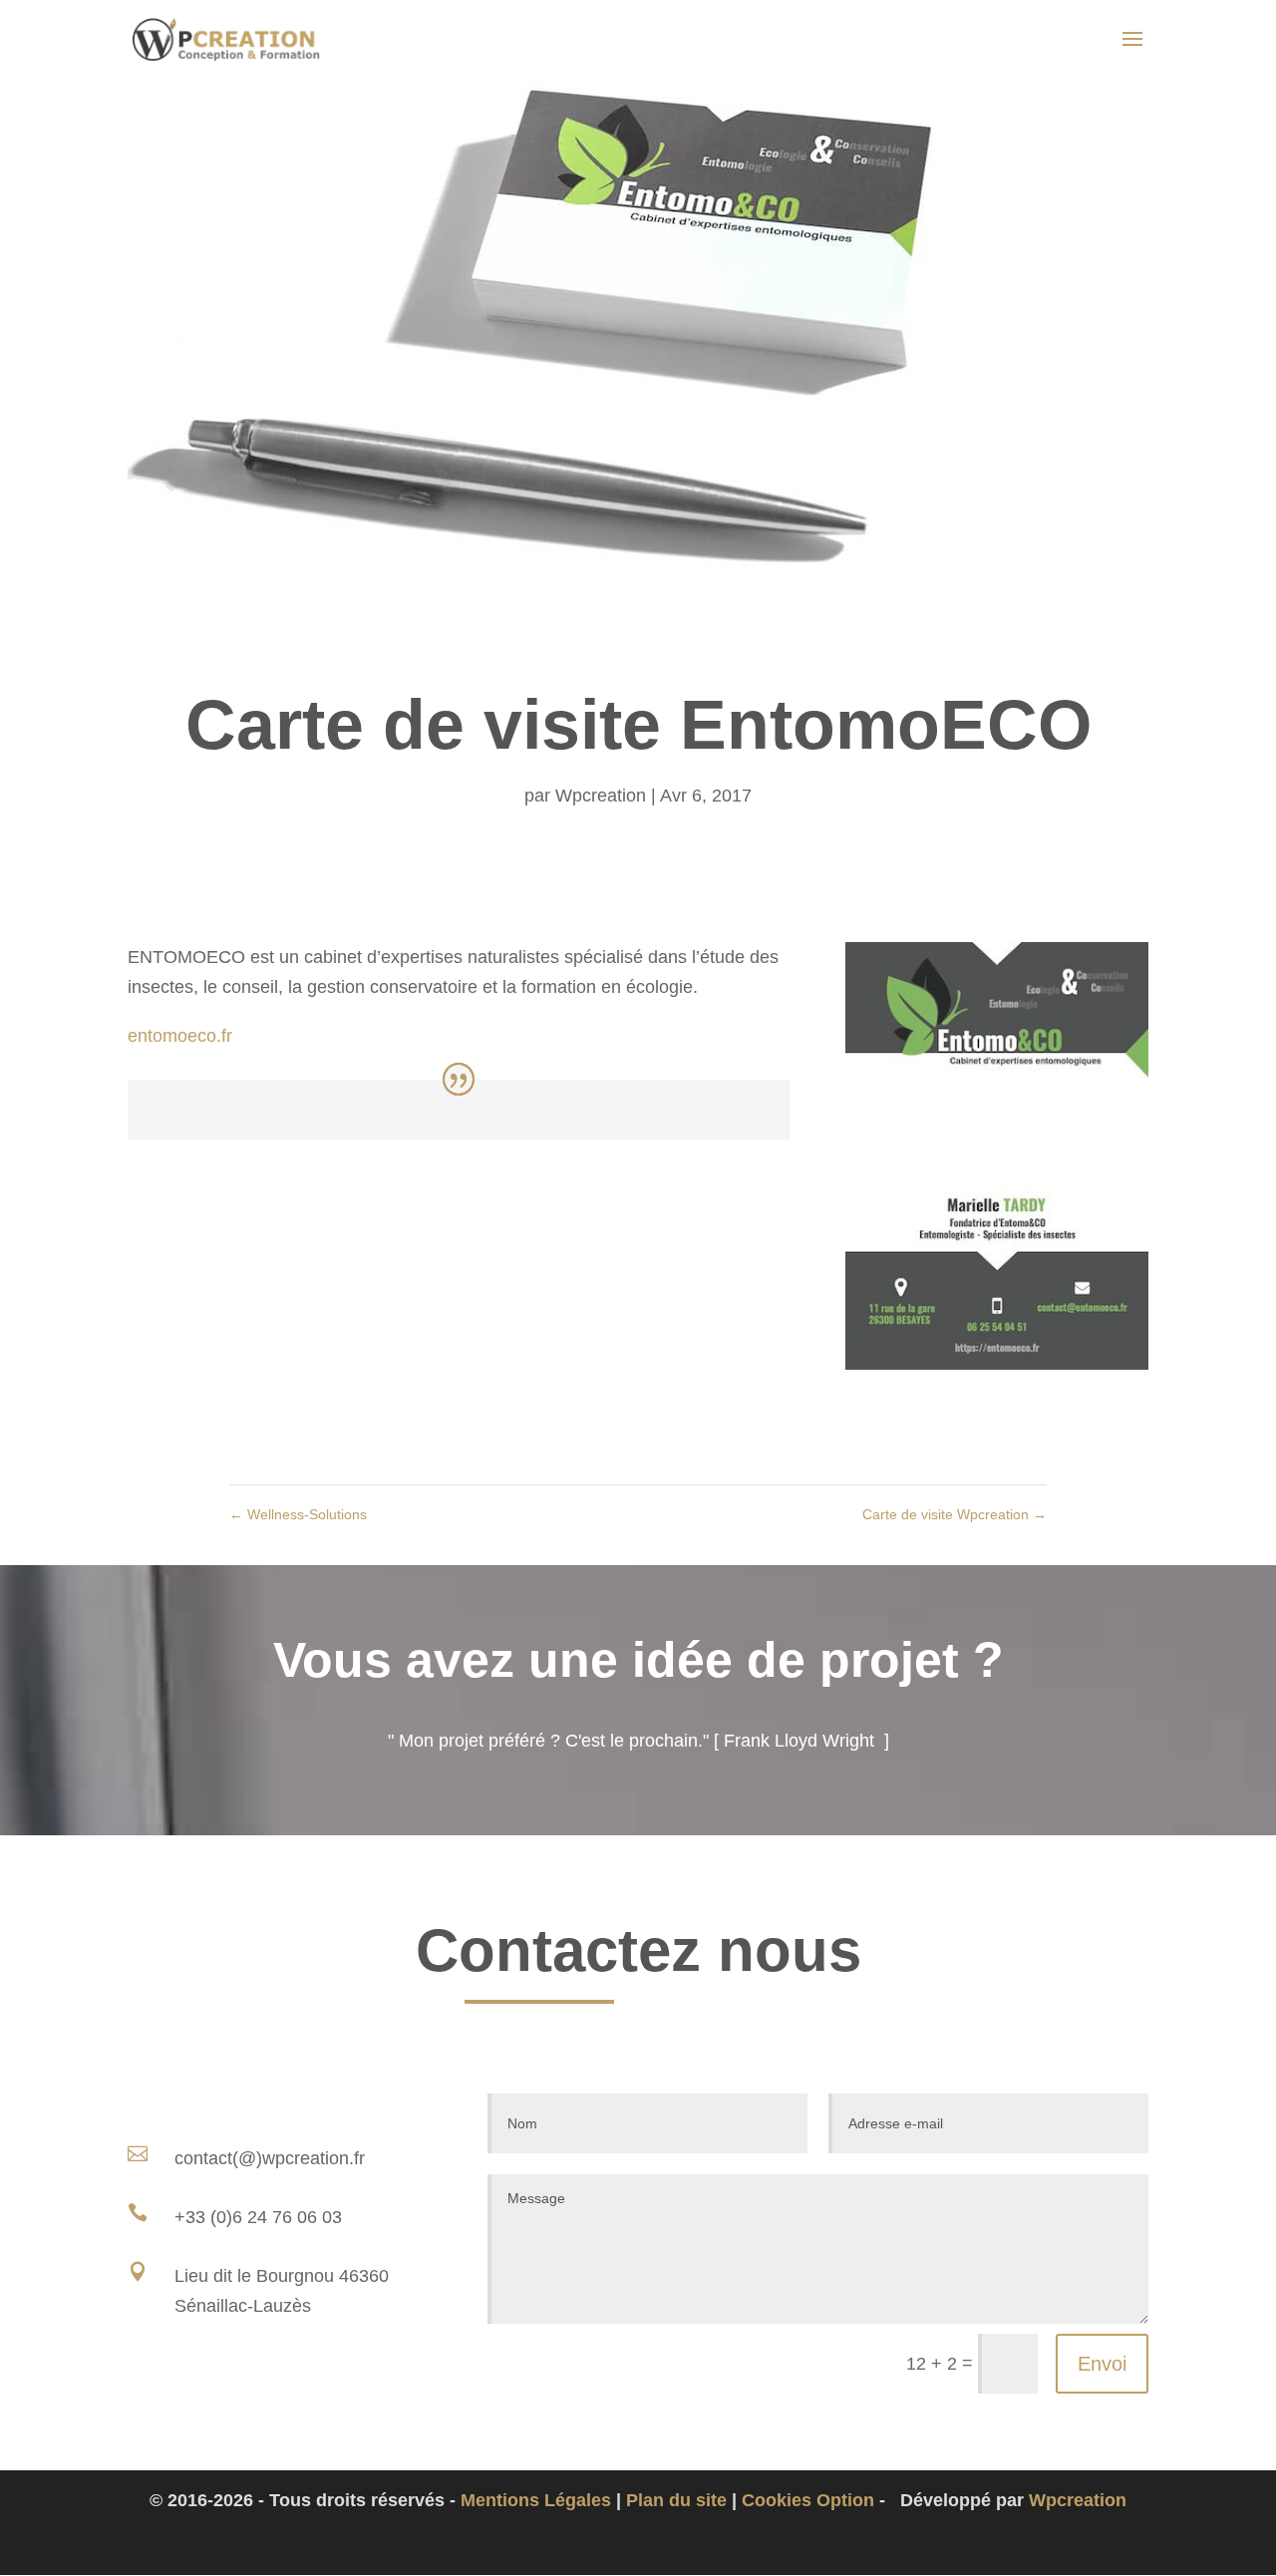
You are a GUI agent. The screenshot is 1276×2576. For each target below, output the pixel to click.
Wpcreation (601, 796)
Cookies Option (808, 2500)
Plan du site (676, 2500)
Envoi (1102, 2364)
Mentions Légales (536, 2500)
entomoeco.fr (180, 1036)
